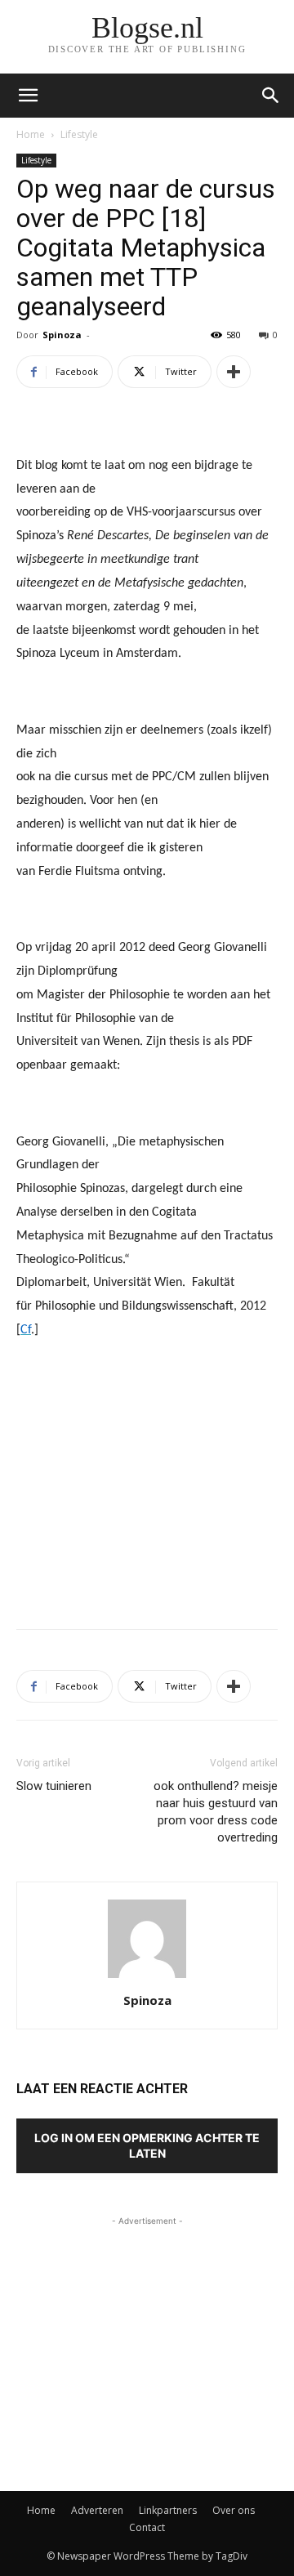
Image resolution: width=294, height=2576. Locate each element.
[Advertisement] (147, 1497)
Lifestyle (79, 134)
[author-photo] (147, 1978)
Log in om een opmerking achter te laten (147, 2145)
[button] (271, 96)
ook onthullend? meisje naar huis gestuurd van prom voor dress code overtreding (216, 1812)
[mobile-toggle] (28, 96)
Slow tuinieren (54, 1786)
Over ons (234, 2510)
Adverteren (97, 2510)
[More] (234, 372)
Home (31, 134)
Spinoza (62, 335)
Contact (147, 2527)
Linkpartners (168, 2510)
